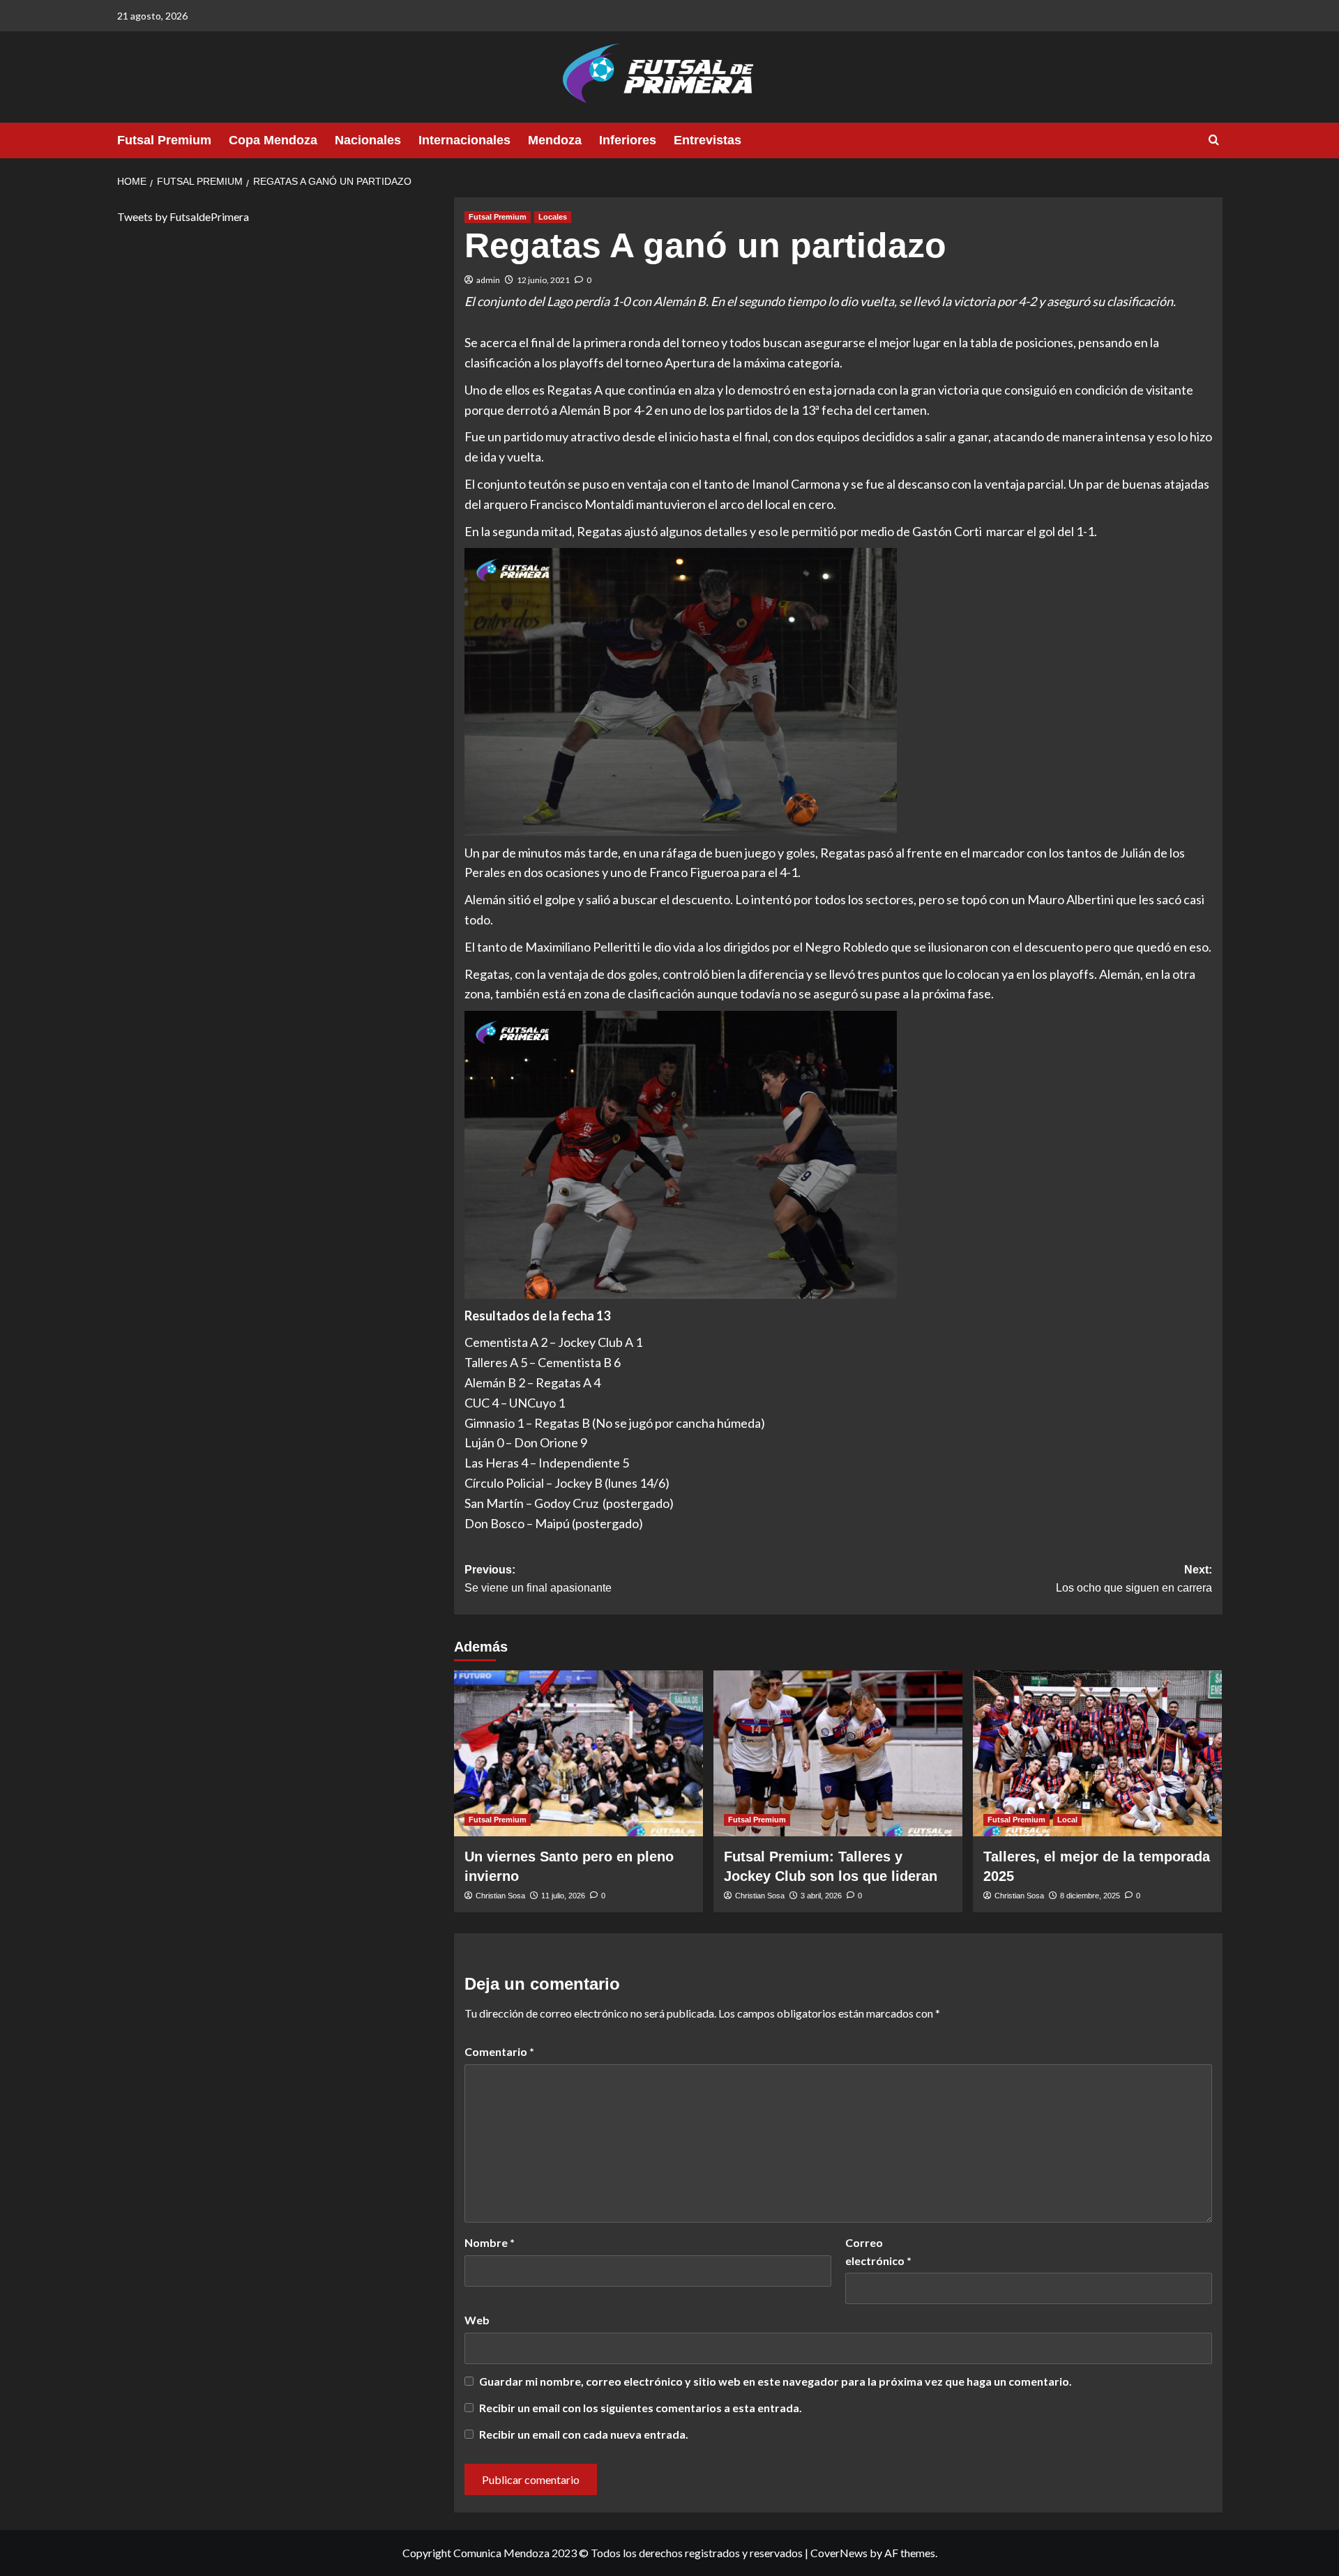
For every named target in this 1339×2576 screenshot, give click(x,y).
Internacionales (464, 140)
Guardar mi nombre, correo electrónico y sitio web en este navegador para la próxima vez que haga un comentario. (776, 2381)
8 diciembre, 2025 (1090, 1896)
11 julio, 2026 (563, 1896)
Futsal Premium (164, 140)
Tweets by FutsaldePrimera (183, 216)
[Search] (1214, 140)
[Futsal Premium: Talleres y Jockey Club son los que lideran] (838, 1753)
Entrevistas (708, 140)
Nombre (490, 2242)
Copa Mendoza (273, 140)
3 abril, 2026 (821, 1896)
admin (488, 280)
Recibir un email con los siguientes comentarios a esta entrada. (641, 2408)
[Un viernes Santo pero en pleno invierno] (578, 1753)
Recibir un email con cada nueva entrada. (584, 2434)
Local (1067, 1820)
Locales (553, 217)
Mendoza (555, 140)
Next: (1134, 1579)
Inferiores (628, 140)
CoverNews (839, 2553)
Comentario (499, 2051)
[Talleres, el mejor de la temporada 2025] (1097, 1753)
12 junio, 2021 (543, 280)
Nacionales (368, 140)
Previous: (538, 1579)
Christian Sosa (500, 1896)
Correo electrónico (878, 2251)
